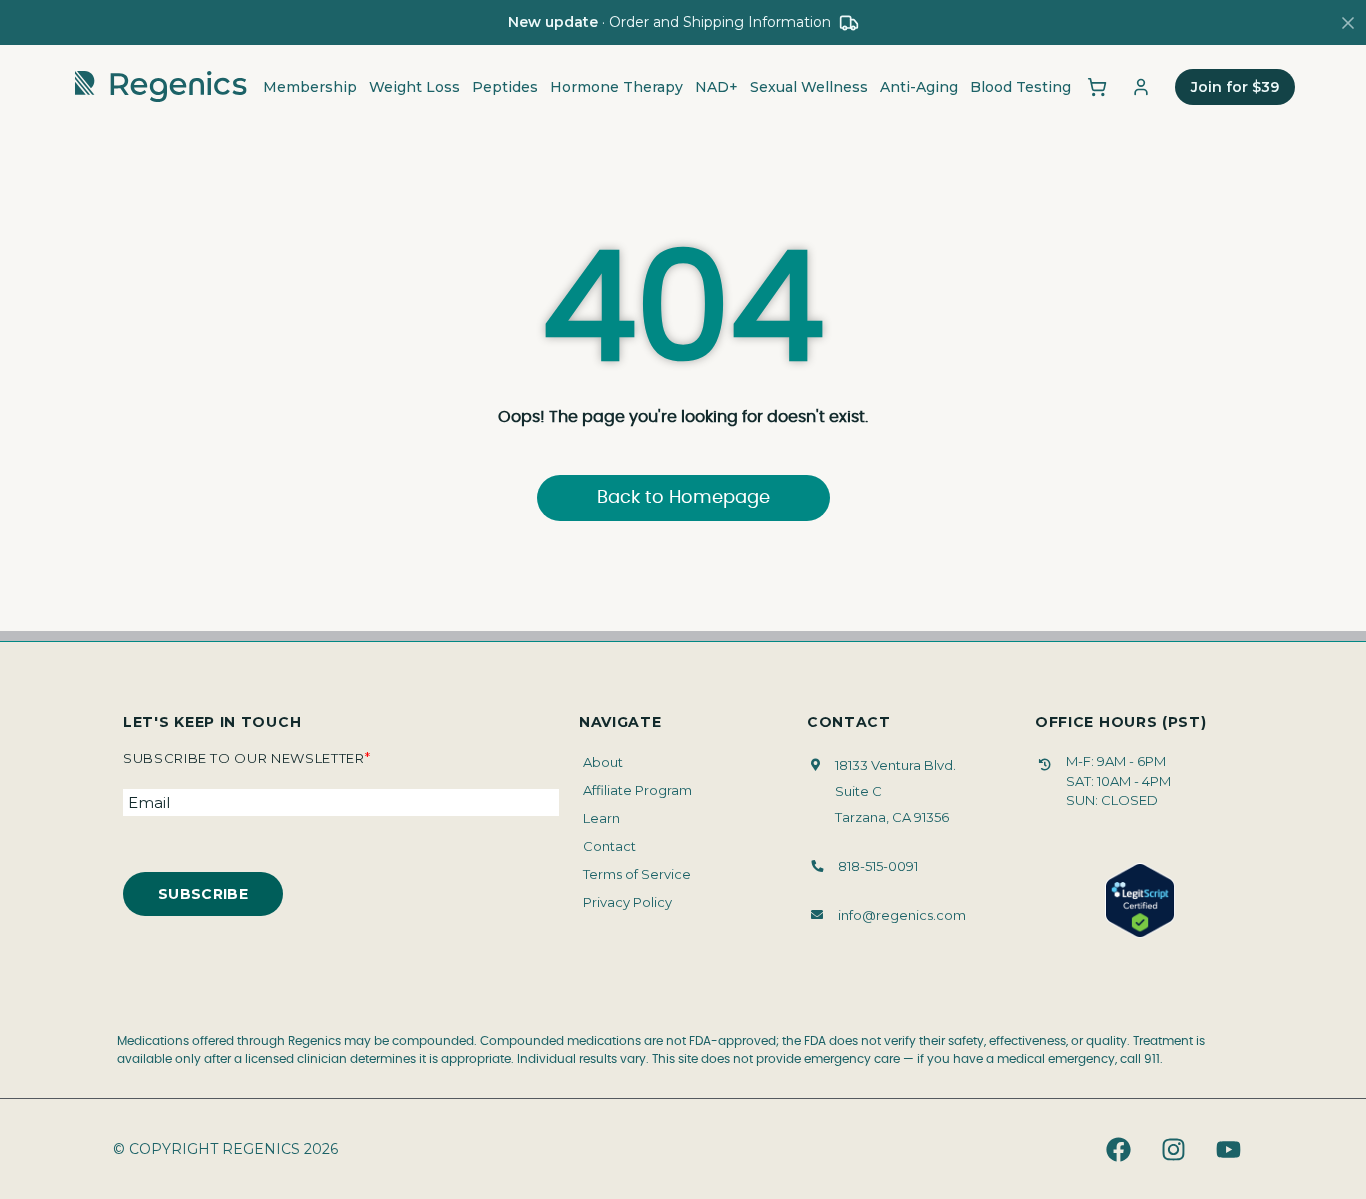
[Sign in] (1141, 87)
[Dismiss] (1348, 23)
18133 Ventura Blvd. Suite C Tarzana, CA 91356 (895, 791)
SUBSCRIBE (203, 894)
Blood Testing (1020, 87)
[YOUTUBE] (1228, 1149)
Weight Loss (414, 87)
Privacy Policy (627, 902)
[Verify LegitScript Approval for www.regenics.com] (1140, 901)
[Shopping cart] (1097, 87)
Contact (609, 846)
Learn (601, 818)
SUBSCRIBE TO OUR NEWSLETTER (246, 758)
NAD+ (716, 87)
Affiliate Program (637, 790)
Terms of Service (637, 874)
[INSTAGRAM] (1173, 1149)
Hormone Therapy (616, 87)
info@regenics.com (902, 915)
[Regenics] (161, 87)
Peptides (505, 87)
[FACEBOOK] (1118, 1149)
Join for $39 (1235, 87)
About (603, 762)
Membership (310, 87)
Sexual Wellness (809, 87)
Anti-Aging (919, 87)
